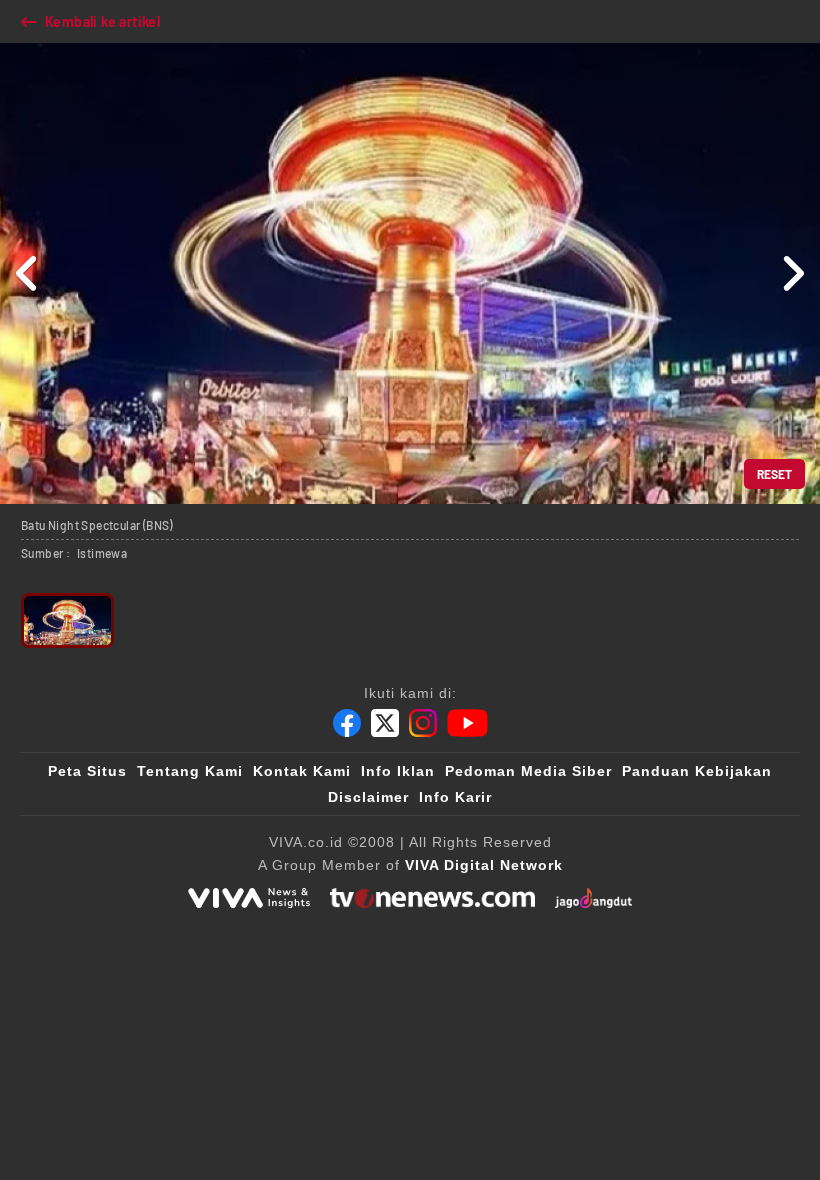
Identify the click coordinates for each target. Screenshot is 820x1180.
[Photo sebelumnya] (27, 273)
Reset (774, 474)
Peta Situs (87, 771)
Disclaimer (368, 797)
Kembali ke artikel (102, 21)
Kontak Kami (302, 771)
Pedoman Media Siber (528, 771)
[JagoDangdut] (593, 898)
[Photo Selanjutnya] (792, 273)
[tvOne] (432, 898)
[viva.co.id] (249, 898)
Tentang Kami (190, 771)
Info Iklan (398, 771)
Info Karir (455, 797)
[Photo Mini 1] (67, 620)
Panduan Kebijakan (697, 771)
